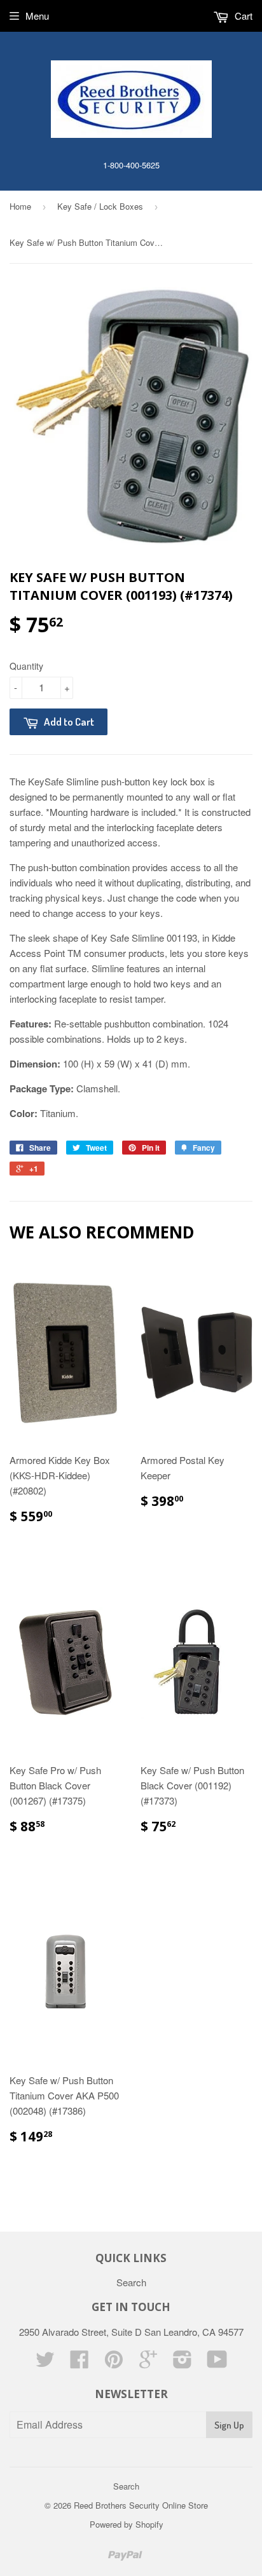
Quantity (26, 666)
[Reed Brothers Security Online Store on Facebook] (79, 2363)
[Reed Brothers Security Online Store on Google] (148, 2363)
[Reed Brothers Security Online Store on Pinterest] (114, 2363)
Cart (242, 16)
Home (20, 206)
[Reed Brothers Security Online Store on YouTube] (217, 2363)
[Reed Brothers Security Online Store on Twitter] (45, 2363)
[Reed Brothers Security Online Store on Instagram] (183, 2363)
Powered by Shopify (127, 2524)
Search (131, 2282)
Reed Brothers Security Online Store (141, 2505)
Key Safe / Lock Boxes (100, 206)
